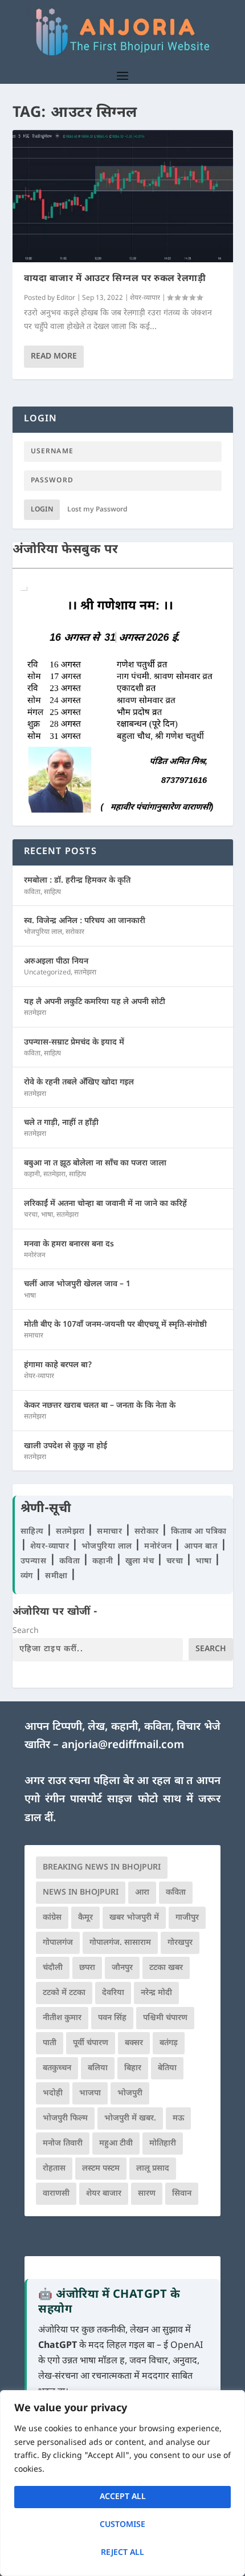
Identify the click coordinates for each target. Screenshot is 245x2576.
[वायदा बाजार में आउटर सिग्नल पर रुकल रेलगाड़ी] (123, 196)
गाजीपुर (187, 1918)
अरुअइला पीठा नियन (56, 962)
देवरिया (113, 1993)
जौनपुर (122, 1968)
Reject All (122, 2553)
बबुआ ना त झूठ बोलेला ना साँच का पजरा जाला (95, 1163)
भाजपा (90, 2093)
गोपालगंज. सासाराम (120, 1943)
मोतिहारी (163, 2144)
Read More (54, 357)
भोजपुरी (130, 2093)
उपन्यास (34, 1561)
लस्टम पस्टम (101, 2169)
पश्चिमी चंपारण (165, 2018)
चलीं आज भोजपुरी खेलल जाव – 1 (77, 1284)
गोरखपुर (180, 1943)
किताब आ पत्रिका (199, 1532)
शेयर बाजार (104, 2194)
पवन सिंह (112, 2018)
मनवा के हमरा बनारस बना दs (69, 1244)
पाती (50, 2043)
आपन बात (201, 1547)
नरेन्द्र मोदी (156, 1993)
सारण (147, 2194)
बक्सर (134, 2043)
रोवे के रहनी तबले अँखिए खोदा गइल (79, 1082)
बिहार (133, 2068)
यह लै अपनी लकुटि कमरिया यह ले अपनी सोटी (95, 1002)
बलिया (98, 2068)
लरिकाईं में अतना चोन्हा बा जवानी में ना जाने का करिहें (105, 1204)
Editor (66, 298)
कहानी (32, 1175)
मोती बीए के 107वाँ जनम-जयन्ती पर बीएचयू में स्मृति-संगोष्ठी (115, 1325)
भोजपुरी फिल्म (65, 2118)
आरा (142, 1893)
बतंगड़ (169, 2043)
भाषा (47, 1215)
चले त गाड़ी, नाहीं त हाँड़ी (61, 1123)
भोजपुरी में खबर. (130, 2118)
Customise (122, 2525)
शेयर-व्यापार (145, 298)
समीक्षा (58, 1576)
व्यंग (28, 1576)
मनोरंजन (35, 1256)
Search (26, 1631)
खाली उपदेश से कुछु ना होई (66, 1446)
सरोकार (75, 932)
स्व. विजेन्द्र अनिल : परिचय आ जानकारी (85, 921)
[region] (122, 2483)
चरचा (31, 1215)
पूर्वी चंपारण (91, 2043)
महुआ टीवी (116, 2144)
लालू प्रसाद (153, 2169)
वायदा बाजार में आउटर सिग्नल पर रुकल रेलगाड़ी (115, 279)
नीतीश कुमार (62, 2018)
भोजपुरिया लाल (43, 932)
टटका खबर (166, 1968)
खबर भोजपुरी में (134, 1918)
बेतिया (167, 2068)
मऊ (178, 2118)
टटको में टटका (64, 1993)
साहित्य (52, 892)
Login (42, 510)
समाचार (34, 1336)
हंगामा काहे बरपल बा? (58, 1365)
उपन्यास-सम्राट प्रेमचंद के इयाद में (74, 1043)
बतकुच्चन (57, 2068)
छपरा (87, 1968)
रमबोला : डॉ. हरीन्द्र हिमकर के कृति (77, 881)
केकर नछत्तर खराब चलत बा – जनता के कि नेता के (100, 1406)
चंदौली (53, 1968)
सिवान (182, 2194)
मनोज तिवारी (63, 2144)
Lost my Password (97, 510)
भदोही (53, 2093)
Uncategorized (47, 973)
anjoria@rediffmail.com (123, 1746)
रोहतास (54, 2169)
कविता (32, 892)
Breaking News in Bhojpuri (102, 1868)
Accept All (123, 2497)
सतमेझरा (85, 973)
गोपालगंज (58, 1943)
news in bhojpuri (81, 1893)
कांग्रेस (52, 1918)
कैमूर (85, 1918)
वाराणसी (56, 2194)
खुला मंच (141, 1561)
